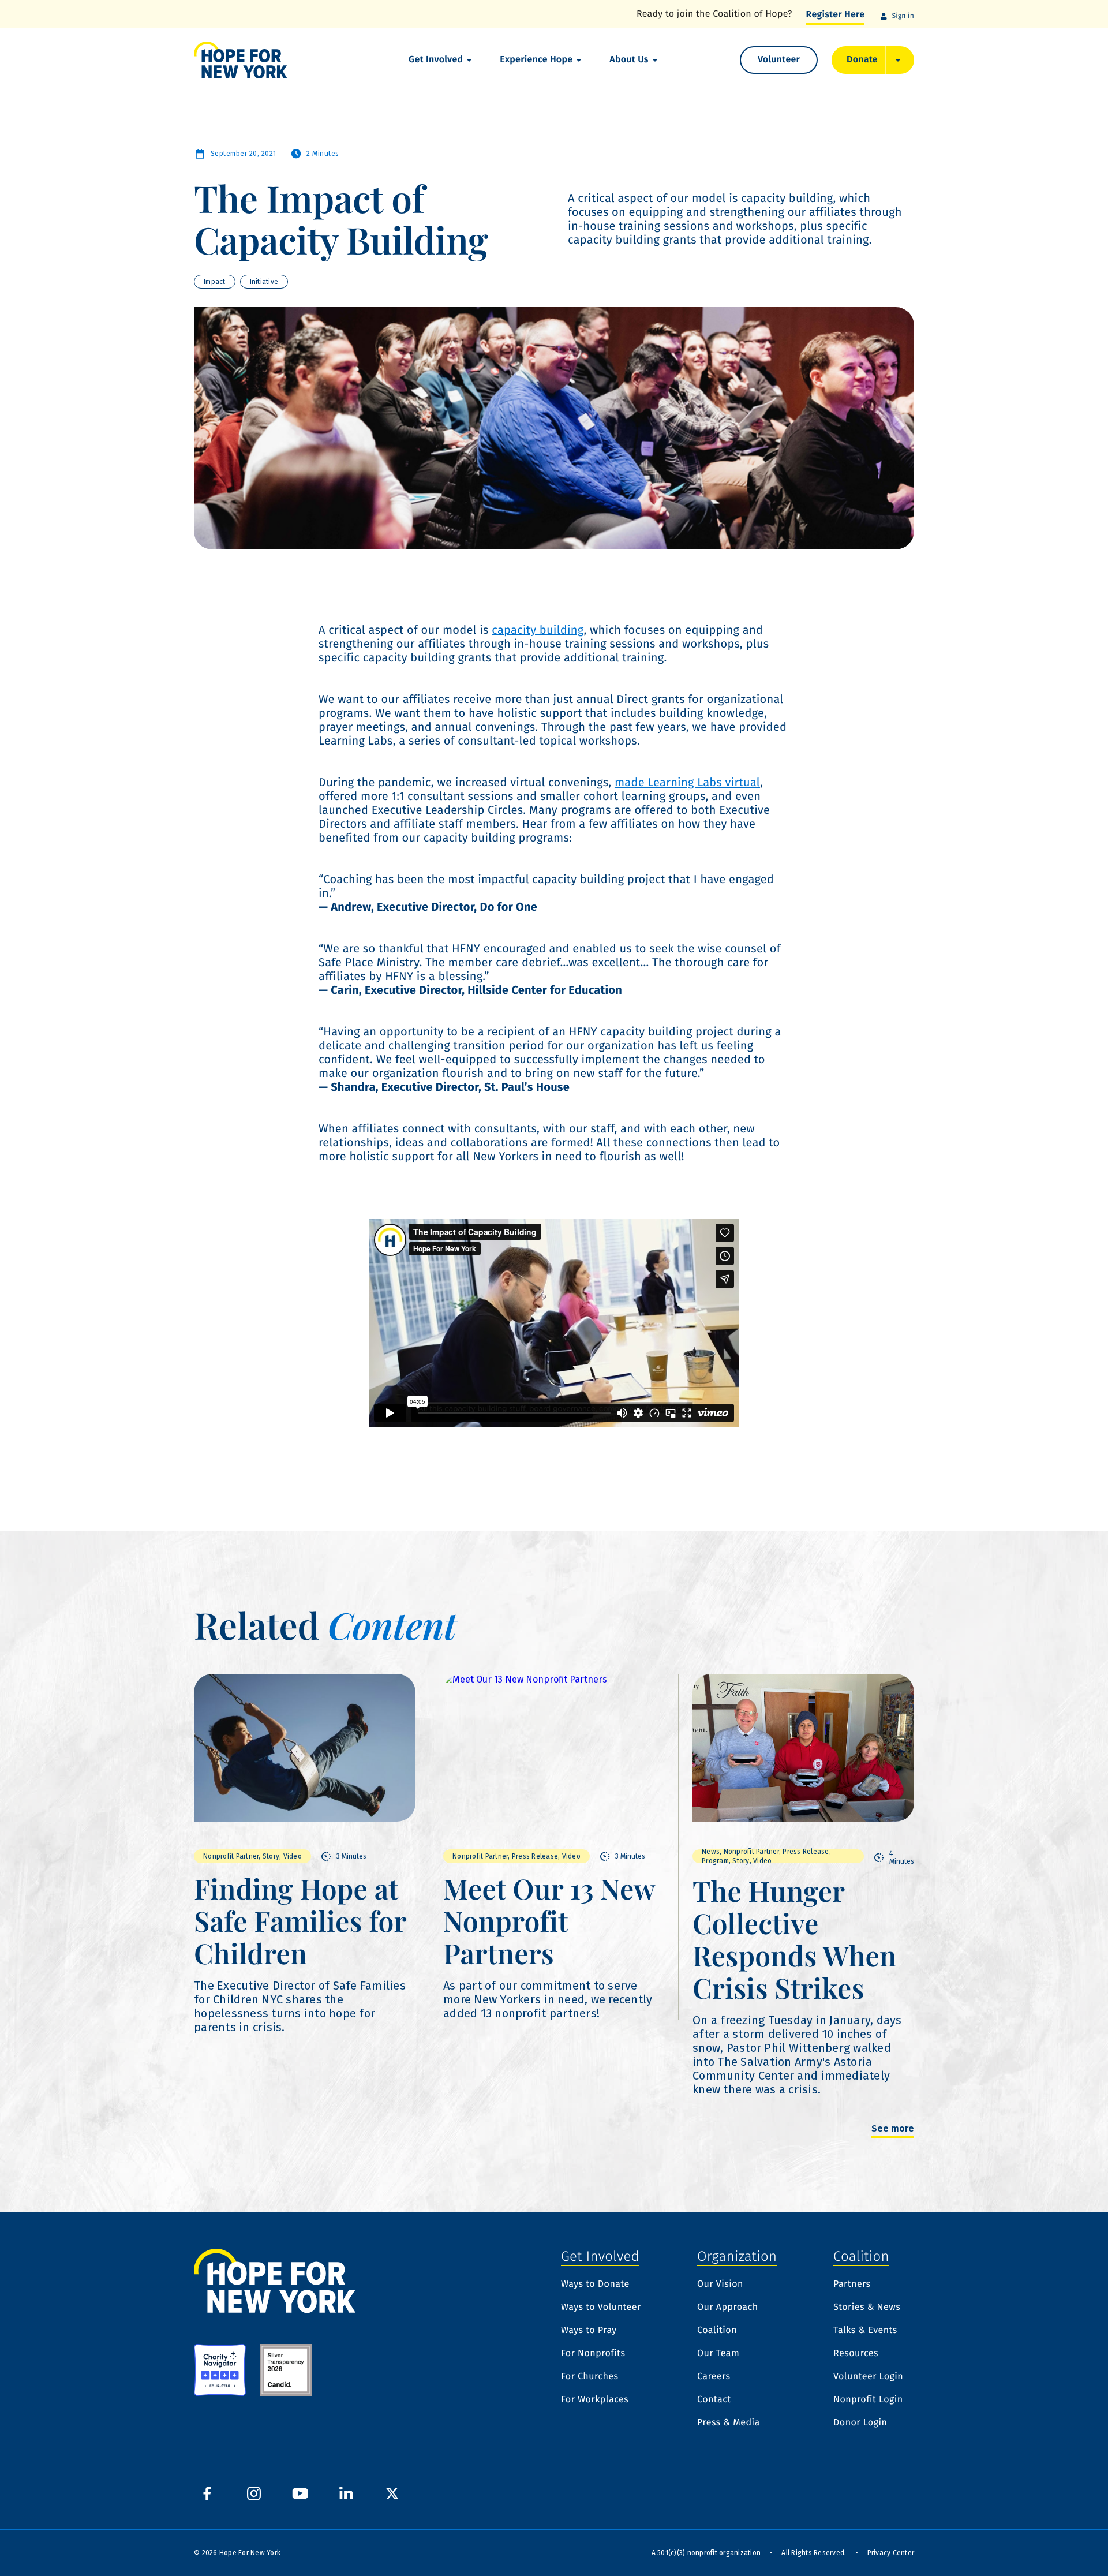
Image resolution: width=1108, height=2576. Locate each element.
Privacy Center (891, 2553)
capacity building (538, 630)
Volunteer (779, 60)
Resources (856, 2354)
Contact (714, 2400)
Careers (714, 2377)
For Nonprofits (593, 2354)
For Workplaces (595, 2400)
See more (893, 2129)
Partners (852, 2285)
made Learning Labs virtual (687, 783)
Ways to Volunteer (601, 2308)
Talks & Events (865, 2331)
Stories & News (867, 2308)
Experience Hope (536, 60)
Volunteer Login (868, 2377)
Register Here (836, 15)
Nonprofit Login (868, 2400)
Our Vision (720, 2285)
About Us (629, 60)
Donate (862, 60)
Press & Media (729, 2423)
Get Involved (436, 60)
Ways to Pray (589, 2331)
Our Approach (728, 2308)
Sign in (903, 16)
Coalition (717, 2331)
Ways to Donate (595, 2285)
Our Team (718, 2354)
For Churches (589, 2377)
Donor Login (860, 2423)
